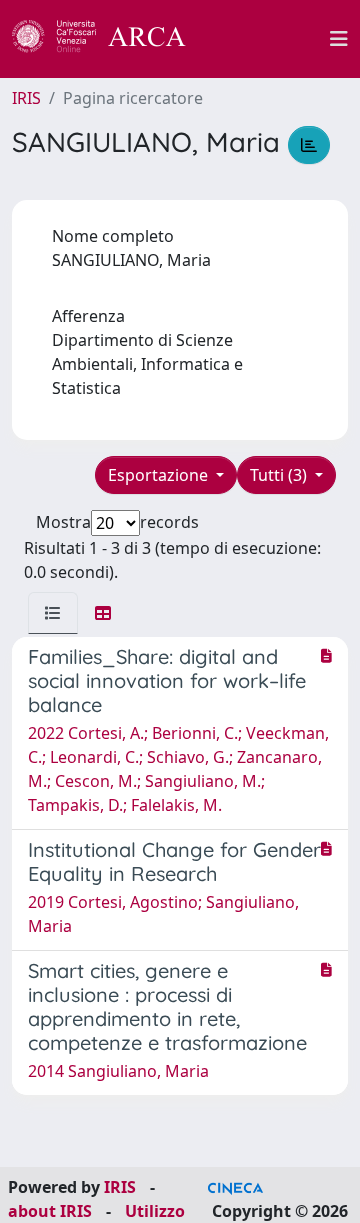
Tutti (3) (280, 475)
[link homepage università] (269, 39)
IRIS (26, 98)
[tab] (53, 613)
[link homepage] (110, 39)
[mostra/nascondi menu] (339, 39)
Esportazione (160, 475)
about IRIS (50, 1211)
